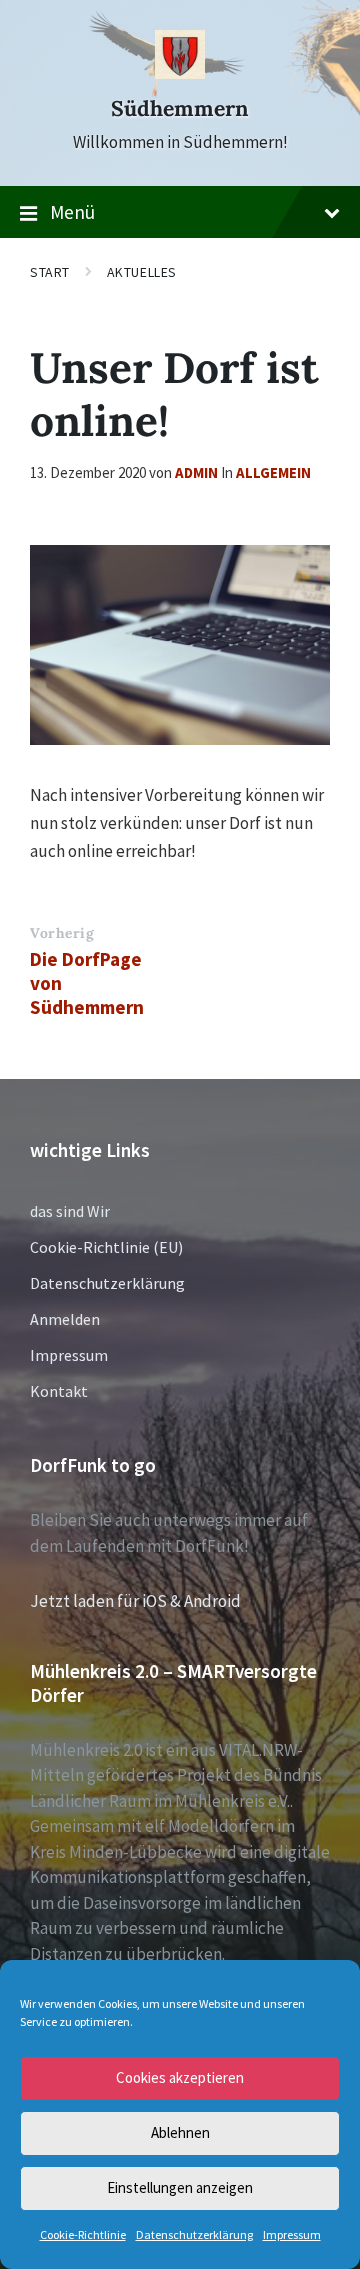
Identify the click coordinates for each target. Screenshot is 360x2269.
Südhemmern (180, 108)
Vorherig (62, 933)
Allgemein (273, 472)
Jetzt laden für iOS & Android (135, 1601)
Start (50, 272)
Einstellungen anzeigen (180, 2187)
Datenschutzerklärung (194, 2234)
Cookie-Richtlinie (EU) (106, 1247)
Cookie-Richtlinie (83, 2234)
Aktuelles (142, 272)
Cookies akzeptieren (180, 2077)
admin (196, 472)
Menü (72, 212)
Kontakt (59, 1391)
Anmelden (65, 1319)
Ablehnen (180, 2132)
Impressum (292, 2234)
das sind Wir (70, 1211)
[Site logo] (180, 73)
